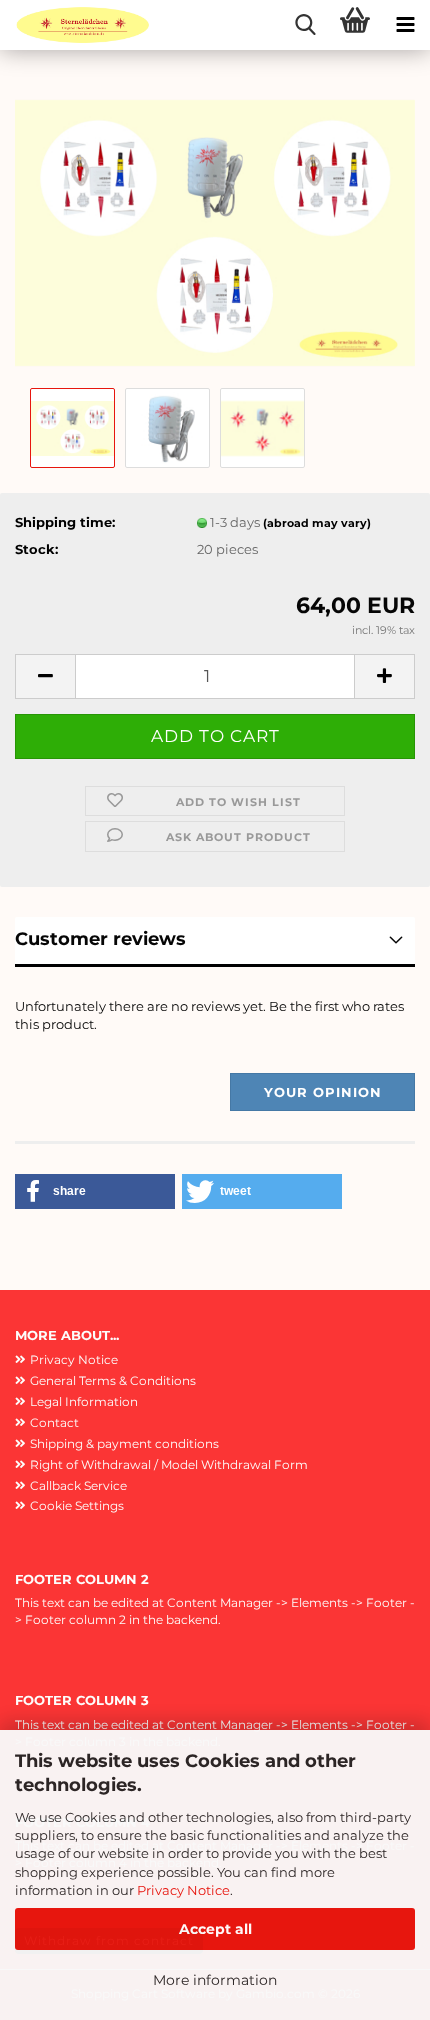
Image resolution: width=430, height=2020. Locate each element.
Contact (54, 1422)
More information (215, 1980)
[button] (45, 676)
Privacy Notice (183, 1890)
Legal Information (84, 1401)
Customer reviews (100, 939)
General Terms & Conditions (113, 1380)
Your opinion (323, 1092)
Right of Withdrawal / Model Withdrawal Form (169, 1464)
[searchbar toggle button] (305, 25)
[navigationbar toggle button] (405, 25)
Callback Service (78, 1485)
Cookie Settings (77, 1505)
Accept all (215, 1929)
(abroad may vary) (317, 523)
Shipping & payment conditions (124, 1443)
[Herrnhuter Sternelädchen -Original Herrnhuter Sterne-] (75, 25)
